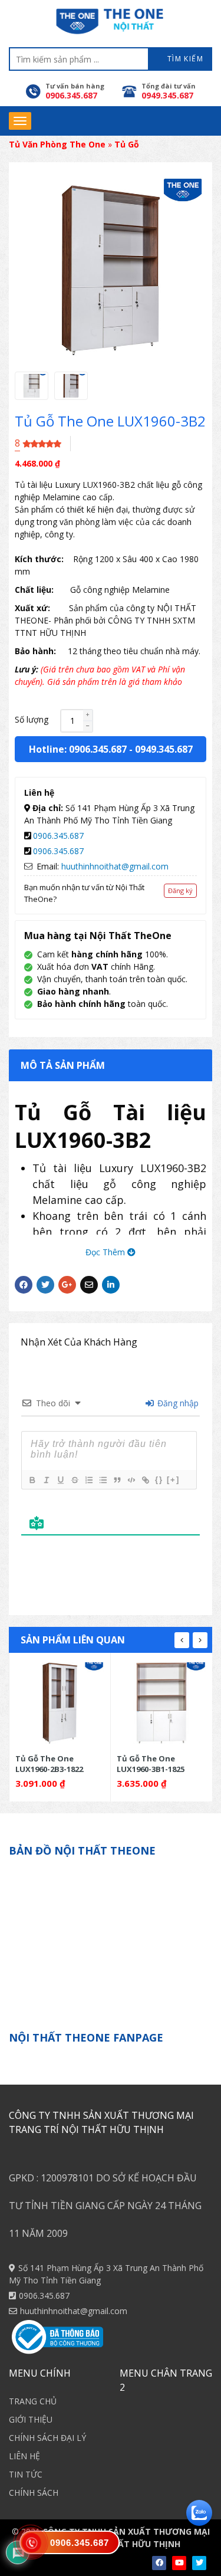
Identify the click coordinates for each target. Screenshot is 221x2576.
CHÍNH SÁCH (34, 2493)
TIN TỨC (26, 2474)
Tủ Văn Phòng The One (57, 144)
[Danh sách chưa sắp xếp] (103, 1480)
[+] (173, 1480)
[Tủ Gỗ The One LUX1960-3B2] (32, 386)
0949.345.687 (164, 749)
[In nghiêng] (46, 1480)
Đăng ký (180, 890)
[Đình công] (74, 1480)
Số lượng (32, 719)
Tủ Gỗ (127, 144)
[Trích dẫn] (117, 1480)
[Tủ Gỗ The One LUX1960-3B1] (161, 1703)
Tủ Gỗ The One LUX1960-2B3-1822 (49, 1763)
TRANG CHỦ (33, 2401)
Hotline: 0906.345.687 (78, 749)
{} (159, 1480)
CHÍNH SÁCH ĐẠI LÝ (47, 2438)
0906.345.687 (58, 836)
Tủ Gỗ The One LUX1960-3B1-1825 (151, 1763)
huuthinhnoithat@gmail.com (115, 866)
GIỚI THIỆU (31, 2419)
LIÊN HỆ (24, 2456)
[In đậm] (32, 1480)
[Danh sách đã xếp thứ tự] (88, 1480)
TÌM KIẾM (184, 59)
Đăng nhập (177, 1403)
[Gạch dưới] (60, 1480)
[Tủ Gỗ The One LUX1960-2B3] (60, 1703)
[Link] (145, 1480)
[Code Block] (131, 1480)
